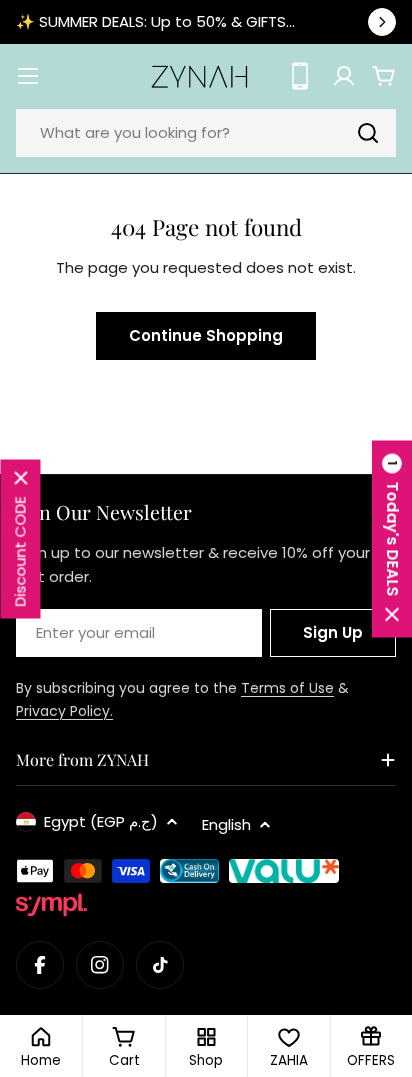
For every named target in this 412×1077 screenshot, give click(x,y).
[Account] (344, 76)
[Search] (368, 133)
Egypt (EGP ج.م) (101, 821)
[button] (392, 538)
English (226, 824)
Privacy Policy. (64, 711)
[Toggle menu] (28, 76)
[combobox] (206, 133)
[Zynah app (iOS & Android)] (300, 76)
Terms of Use (287, 688)
